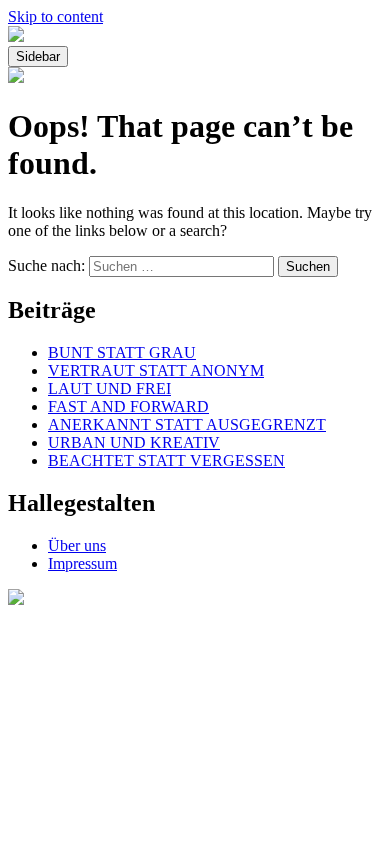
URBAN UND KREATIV (134, 442)
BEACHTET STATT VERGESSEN (166, 460)
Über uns (77, 545)
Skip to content (55, 16)
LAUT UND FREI (109, 388)
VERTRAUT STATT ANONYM (156, 370)
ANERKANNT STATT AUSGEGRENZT (187, 424)
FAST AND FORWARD (128, 406)
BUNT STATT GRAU (122, 352)
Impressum (82, 563)
